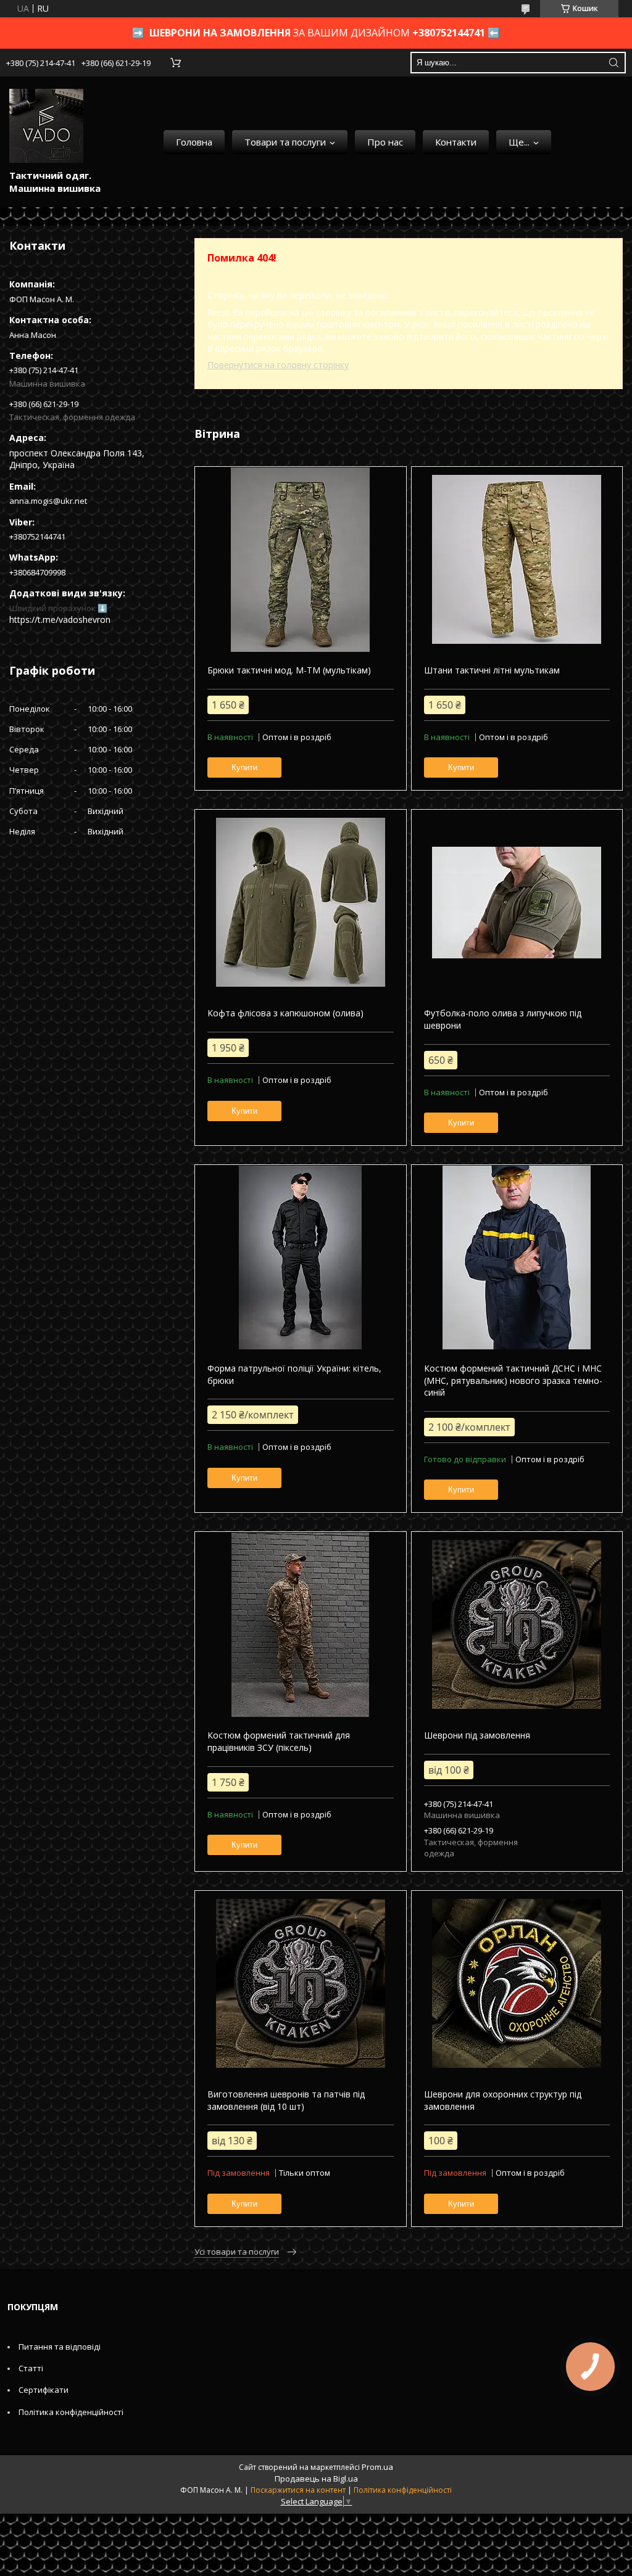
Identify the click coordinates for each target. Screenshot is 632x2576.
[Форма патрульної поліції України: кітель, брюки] (300, 1257)
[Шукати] (613, 63)
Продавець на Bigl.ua (316, 2479)
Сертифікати (44, 2390)
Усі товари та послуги (237, 2252)
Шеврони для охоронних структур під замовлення (503, 2100)
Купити (244, 767)
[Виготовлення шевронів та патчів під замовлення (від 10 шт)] (300, 1983)
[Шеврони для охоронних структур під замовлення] (517, 1983)
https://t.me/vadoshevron (60, 619)
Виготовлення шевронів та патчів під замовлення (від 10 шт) (286, 2100)
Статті (31, 2368)
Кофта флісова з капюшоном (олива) (285, 1013)
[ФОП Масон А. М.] (46, 126)
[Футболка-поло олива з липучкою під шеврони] (517, 902)
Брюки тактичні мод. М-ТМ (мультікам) (289, 670)
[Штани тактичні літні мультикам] (517, 559)
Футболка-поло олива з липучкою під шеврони (503, 1019)
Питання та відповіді (60, 2347)
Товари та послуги (285, 142)
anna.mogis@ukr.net (48, 501)
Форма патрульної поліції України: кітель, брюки (294, 1374)
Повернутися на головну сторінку (278, 365)
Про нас (385, 142)
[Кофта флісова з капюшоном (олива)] (300, 902)
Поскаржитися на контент (298, 2490)
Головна (194, 142)
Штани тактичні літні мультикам (492, 670)
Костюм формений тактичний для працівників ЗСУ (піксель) (279, 1741)
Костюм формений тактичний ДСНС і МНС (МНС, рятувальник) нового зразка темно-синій (513, 1380)
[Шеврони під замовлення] (517, 1624)
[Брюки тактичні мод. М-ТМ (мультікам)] (300, 559)
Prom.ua (377, 2467)
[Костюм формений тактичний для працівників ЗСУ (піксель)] (300, 1624)
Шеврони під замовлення (477, 1735)
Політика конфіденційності (71, 2412)
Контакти (456, 142)
